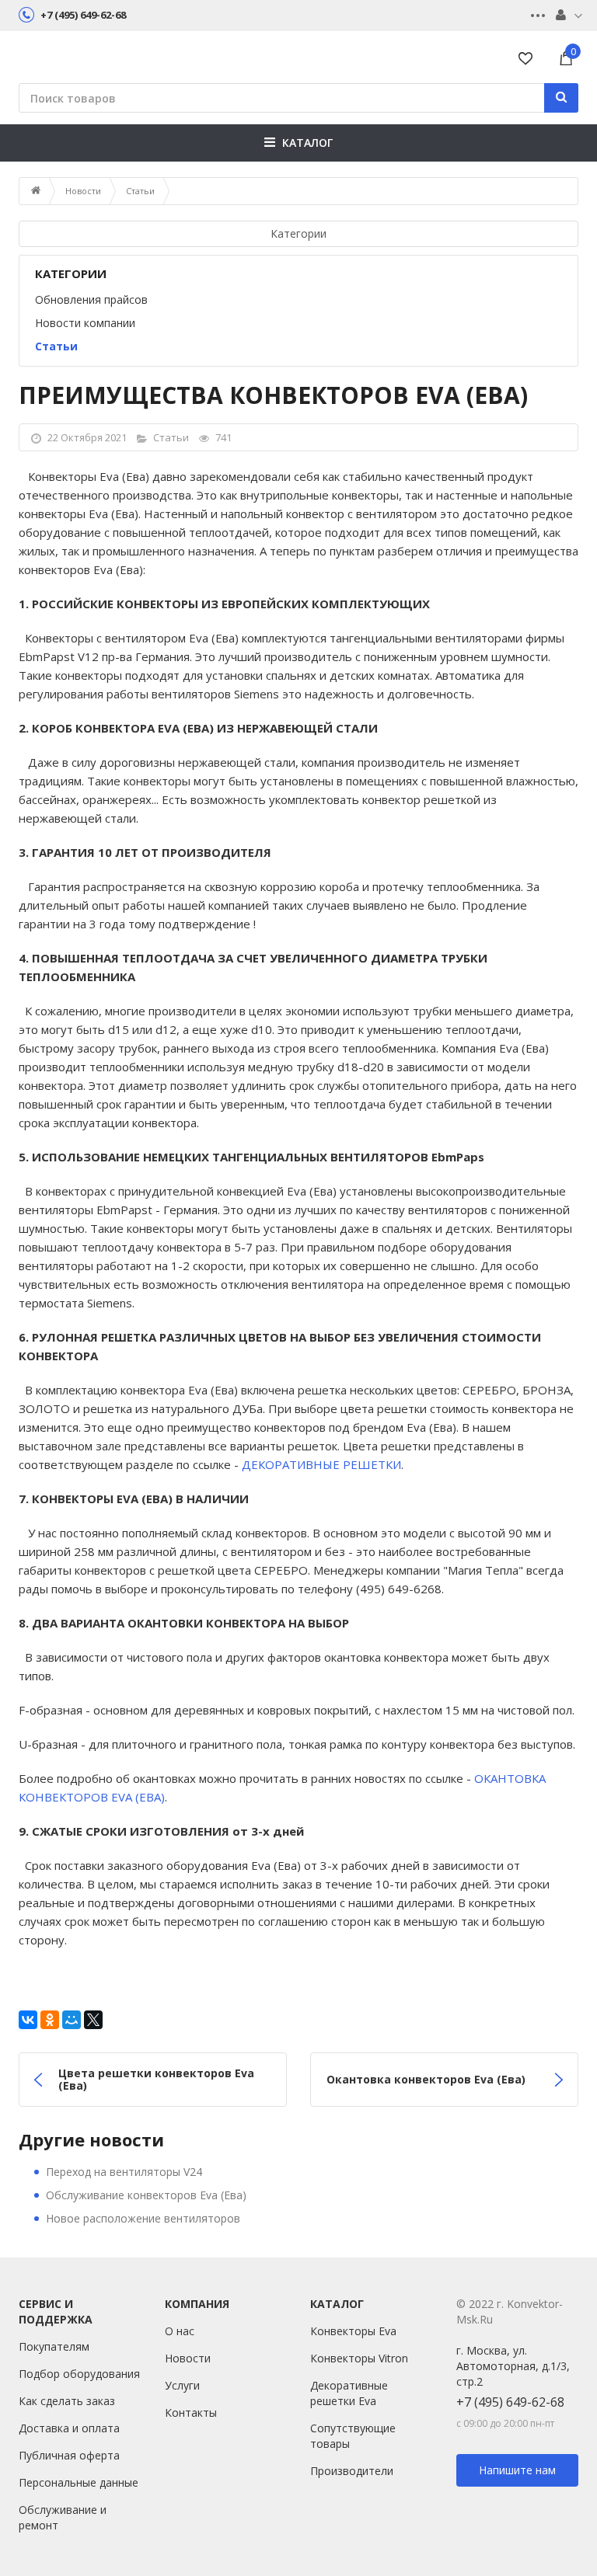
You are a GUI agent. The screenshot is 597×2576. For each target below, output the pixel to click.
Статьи (140, 191)
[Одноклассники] (50, 2020)
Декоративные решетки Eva (349, 2393)
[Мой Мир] (72, 2020)
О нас (180, 2331)
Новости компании (85, 323)
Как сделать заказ (67, 2401)
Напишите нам (517, 2470)
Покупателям (54, 2346)
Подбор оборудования (79, 2374)
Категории (298, 233)
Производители (352, 2471)
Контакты (191, 2412)
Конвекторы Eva (353, 2331)
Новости (83, 191)
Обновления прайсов (91, 299)
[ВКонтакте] (28, 2020)
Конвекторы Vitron (359, 2358)
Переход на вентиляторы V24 (124, 2172)
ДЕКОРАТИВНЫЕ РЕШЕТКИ (321, 1464)
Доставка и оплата (69, 2428)
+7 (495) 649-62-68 (510, 2402)
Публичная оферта (69, 2455)
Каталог (307, 143)
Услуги (182, 2385)
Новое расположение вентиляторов (143, 2218)
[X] (93, 2020)
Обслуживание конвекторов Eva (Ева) (146, 2195)
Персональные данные (79, 2482)
